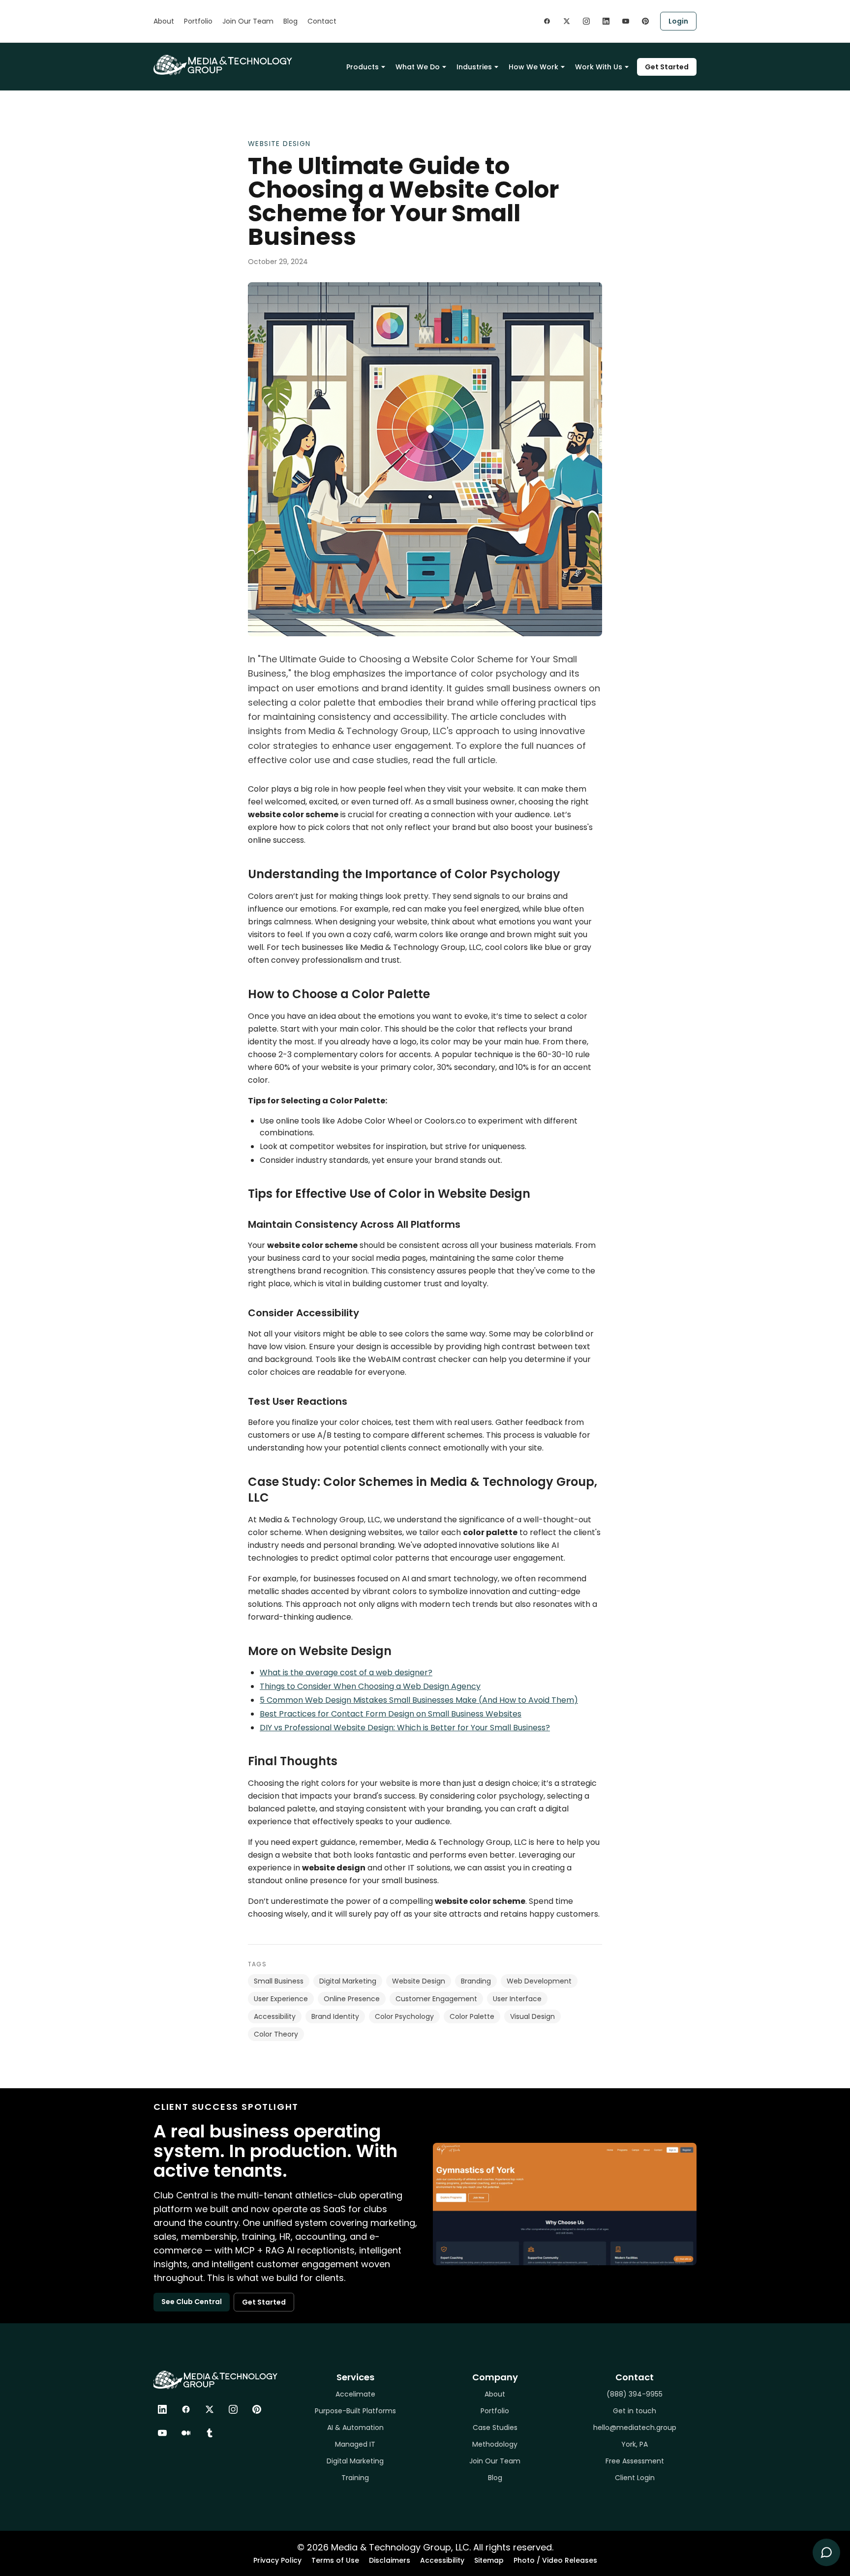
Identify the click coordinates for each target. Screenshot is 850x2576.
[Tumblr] (210, 2433)
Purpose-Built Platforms (355, 2411)
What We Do (418, 67)
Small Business (279, 1981)
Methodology (495, 2444)
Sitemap (489, 2560)
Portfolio (198, 21)
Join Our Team (248, 21)
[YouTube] (162, 2433)
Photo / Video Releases (555, 2560)
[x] (567, 21)
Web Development (539, 1981)
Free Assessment (635, 2461)
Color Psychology (404, 2016)
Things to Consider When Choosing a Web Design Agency (370, 1686)
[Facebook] (186, 2409)
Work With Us (599, 67)
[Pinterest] (257, 2409)
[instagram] (586, 21)
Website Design (279, 144)
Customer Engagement (436, 1999)
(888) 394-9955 (635, 2394)
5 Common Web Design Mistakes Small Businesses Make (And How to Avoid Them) (419, 1700)
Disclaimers (390, 2560)
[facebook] (547, 21)
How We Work (533, 67)
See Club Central (192, 2302)
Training (355, 2478)
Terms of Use (335, 2560)
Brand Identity (335, 2016)
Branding (476, 1981)
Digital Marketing (348, 1981)
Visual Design (532, 2016)
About (164, 21)
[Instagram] (233, 2409)
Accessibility (275, 2016)
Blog (290, 21)
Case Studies (495, 2428)
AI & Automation (355, 2428)
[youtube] (626, 21)
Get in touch (635, 2411)
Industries (474, 67)
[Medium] (186, 2433)
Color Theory (276, 2034)
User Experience (281, 1999)
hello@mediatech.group (635, 2428)
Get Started (667, 67)
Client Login (635, 2478)
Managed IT (355, 2444)
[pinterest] (645, 21)
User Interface (517, 1999)
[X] (210, 2409)
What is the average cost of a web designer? (346, 1673)
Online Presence (352, 1999)
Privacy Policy (277, 2560)
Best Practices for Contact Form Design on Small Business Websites (391, 1714)
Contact (322, 21)
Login (678, 21)
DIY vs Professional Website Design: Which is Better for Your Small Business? (405, 1728)
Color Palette (472, 2016)
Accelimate (355, 2394)
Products (363, 67)
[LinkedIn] (162, 2409)
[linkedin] (606, 21)
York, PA (635, 2444)
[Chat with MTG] (826, 2552)
